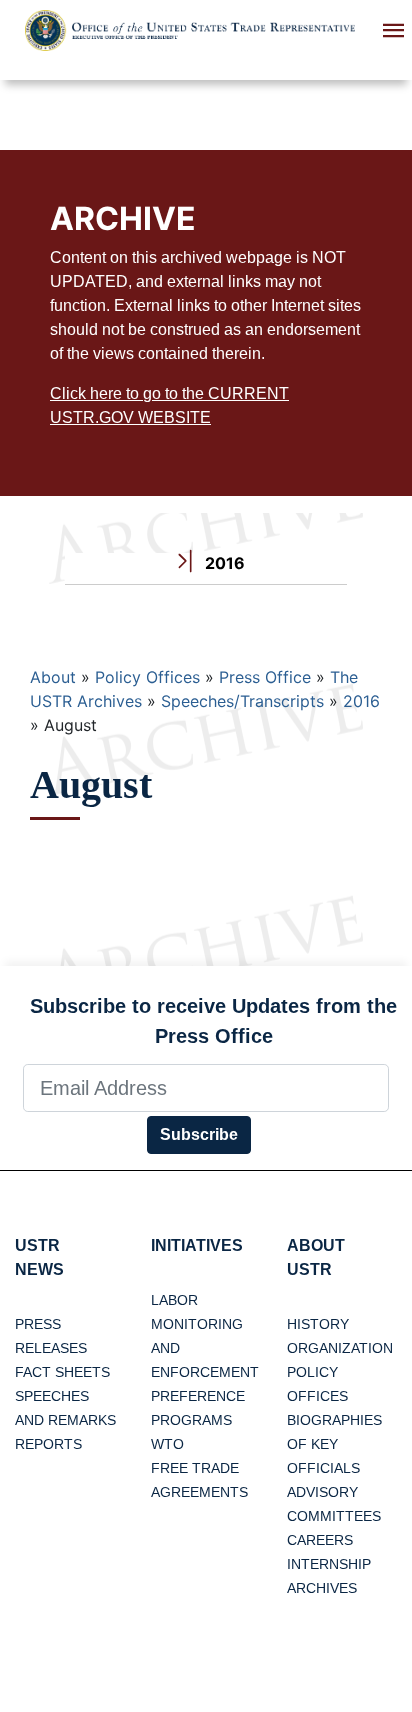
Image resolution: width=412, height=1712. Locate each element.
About (53, 677)
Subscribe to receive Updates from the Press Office (213, 1021)
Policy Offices (147, 677)
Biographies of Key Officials (334, 1444)
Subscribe (199, 1134)
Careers (320, 1540)
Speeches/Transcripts (242, 701)
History (318, 1324)
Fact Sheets (62, 1372)
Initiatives (197, 1245)
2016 (361, 701)
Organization (340, 1348)
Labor (174, 1300)
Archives (322, 1588)
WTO (167, 1444)
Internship (329, 1564)
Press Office (265, 677)
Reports (48, 1444)
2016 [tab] (223, 563)
